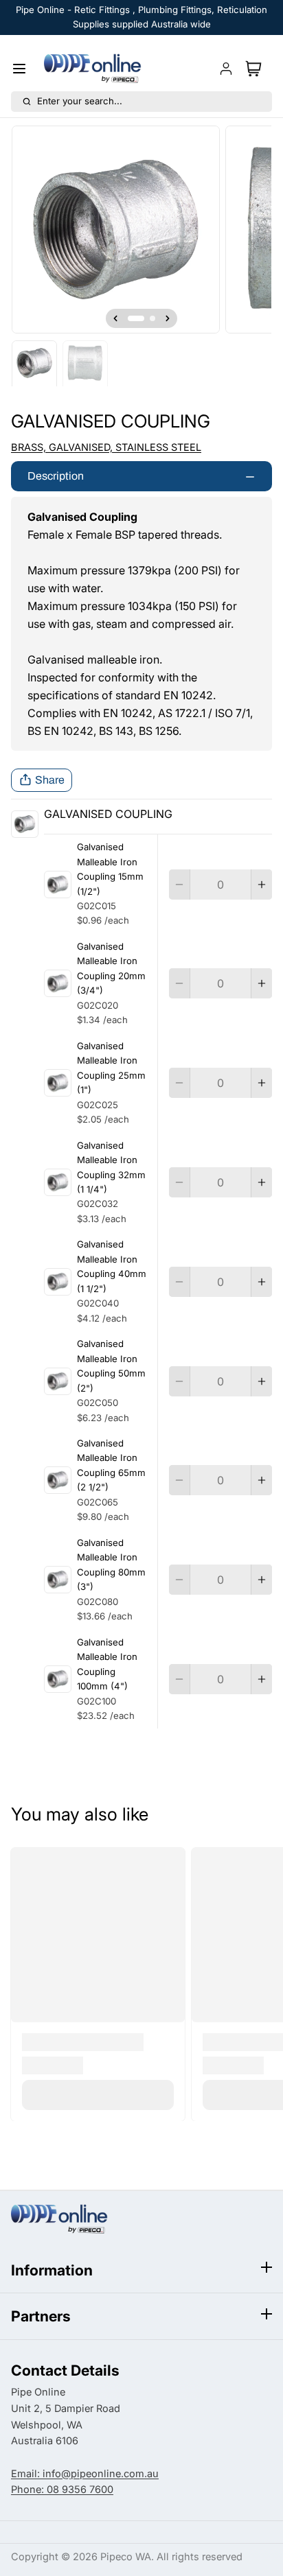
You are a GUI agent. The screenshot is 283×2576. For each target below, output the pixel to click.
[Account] (226, 69)
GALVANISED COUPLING (108, 814)
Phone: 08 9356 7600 (62, 2490)
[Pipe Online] (93, 69)
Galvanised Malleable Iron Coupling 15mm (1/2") (110, 869)
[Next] (168, 318)
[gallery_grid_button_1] (152, 318)
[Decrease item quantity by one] (179, 885)
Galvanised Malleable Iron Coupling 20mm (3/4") (111, 968)
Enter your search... (80, 101)
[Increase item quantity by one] (262, 885)
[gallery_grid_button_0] (136, 318)
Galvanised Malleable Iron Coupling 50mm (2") (111, 1366)
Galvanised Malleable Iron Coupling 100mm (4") (107, 1664)
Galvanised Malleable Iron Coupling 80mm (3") (111, 1565)
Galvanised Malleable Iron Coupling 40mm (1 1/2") (112, 1266)
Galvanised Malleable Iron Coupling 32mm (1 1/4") (111, 1167)
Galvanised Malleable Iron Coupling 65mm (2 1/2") (111, 1465)
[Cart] (256, 69)
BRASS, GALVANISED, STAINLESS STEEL (106, 447)
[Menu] (25, 69)
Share (50, 780)
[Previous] (115, 318)
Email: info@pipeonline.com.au (85, 2474)
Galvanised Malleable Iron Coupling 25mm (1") (111, 1068)
